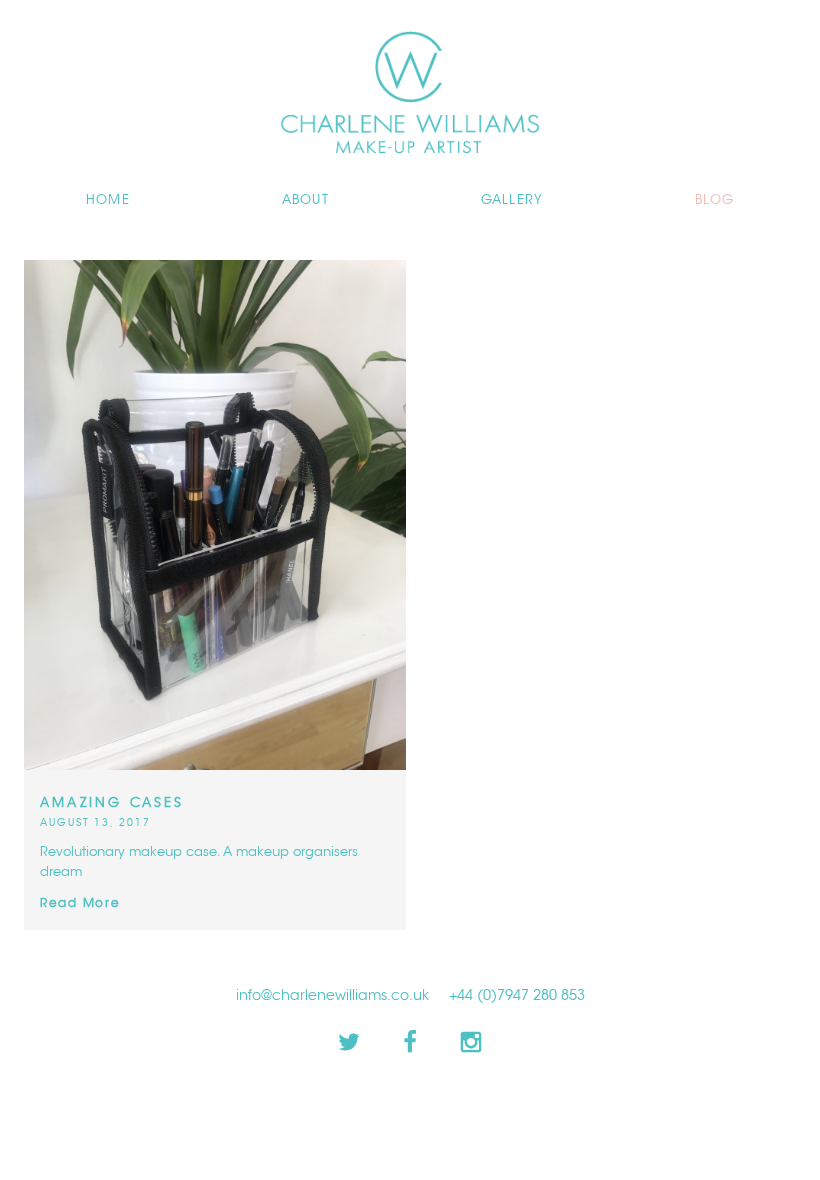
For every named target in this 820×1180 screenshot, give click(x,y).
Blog (714, 200)
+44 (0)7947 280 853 (517, 995)
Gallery (512, 200)
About (305, 200)
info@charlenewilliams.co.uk (332, 995)
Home (108, 200)
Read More (80, 903)
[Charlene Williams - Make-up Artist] (410, 12)
